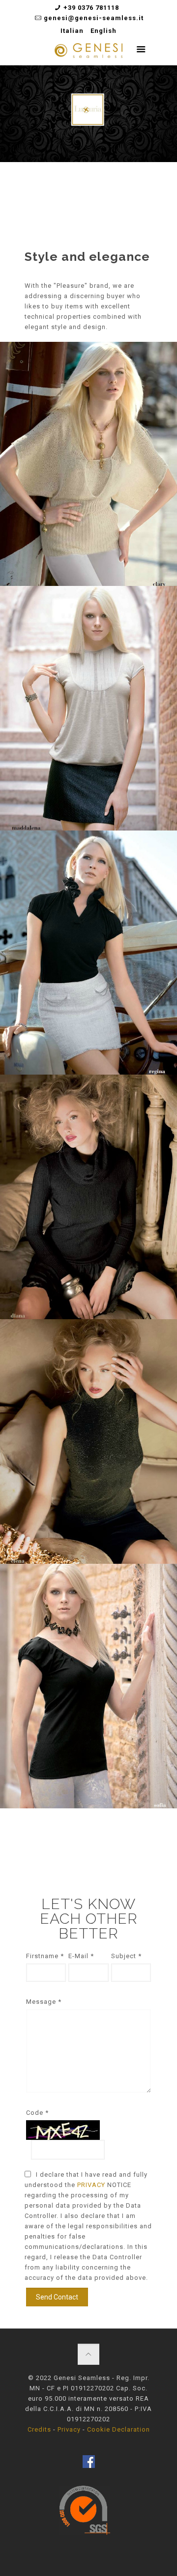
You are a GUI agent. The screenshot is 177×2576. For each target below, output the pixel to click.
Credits (39, 2429)
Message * (44, 2002)
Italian (72, 31)
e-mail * (81, 1956)
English (103, 31)
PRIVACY (92, 2185)
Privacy (69, 2429)
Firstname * (45, 1956)
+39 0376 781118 (91, 8)
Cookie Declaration (118, 2429)
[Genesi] (88, 53)
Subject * (126, 1956)
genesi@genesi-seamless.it (94, 18)
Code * (37, 2113)
